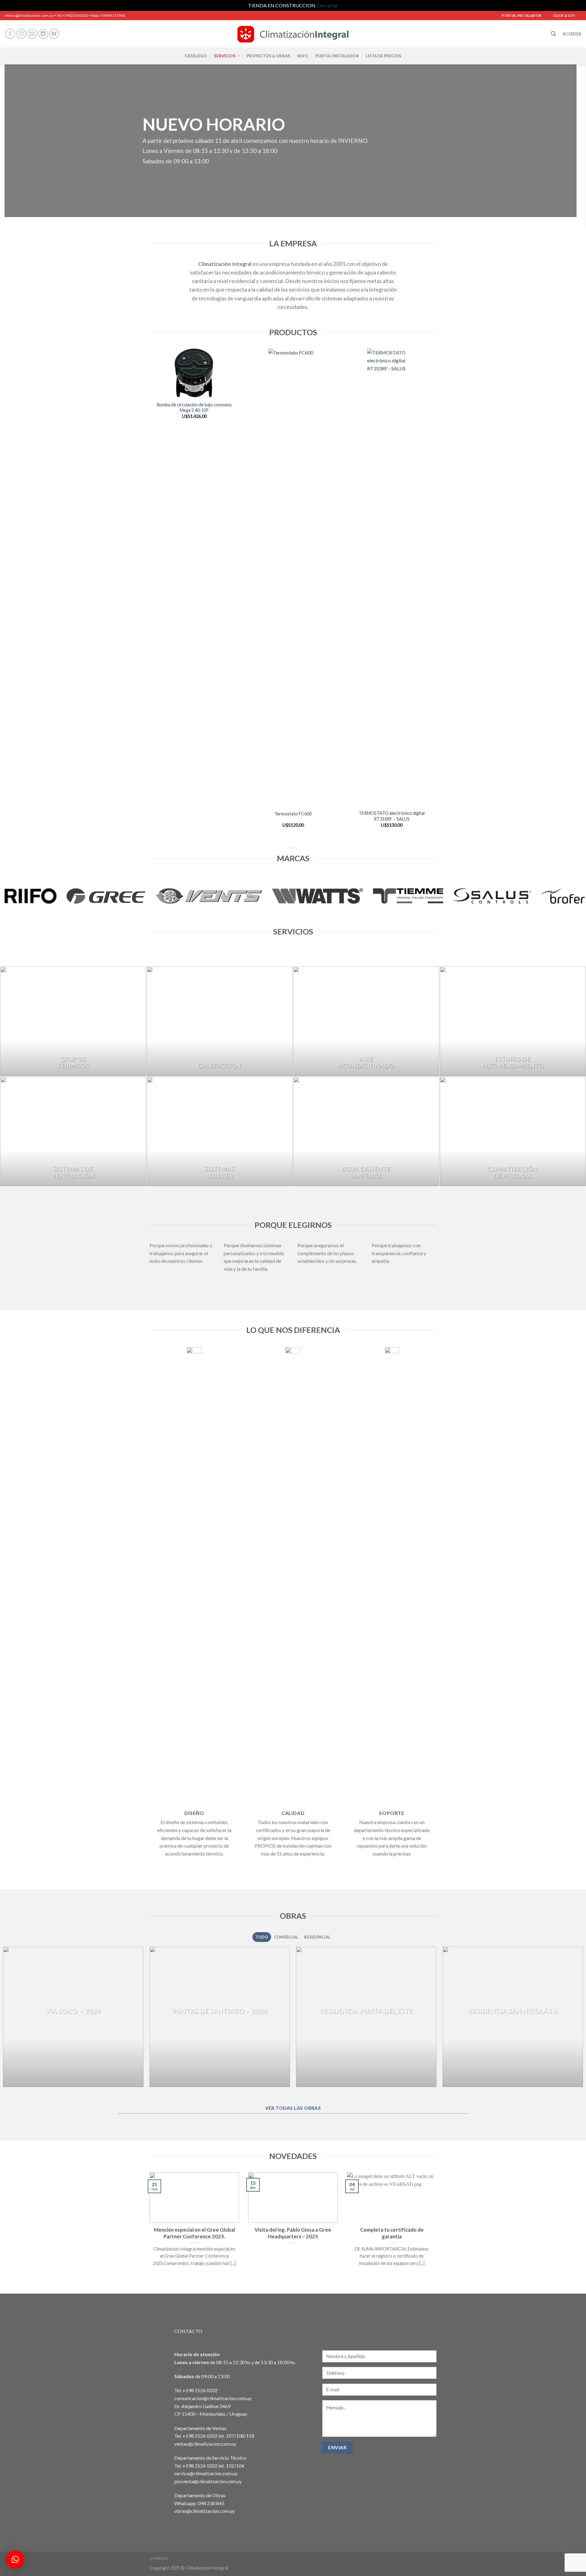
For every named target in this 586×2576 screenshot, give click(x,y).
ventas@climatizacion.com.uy (205, 2444)
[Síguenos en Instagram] (21, 34)
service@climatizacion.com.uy (206, 2473)
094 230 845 (211, 2503)
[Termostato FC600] (293, 578)
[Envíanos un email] (32, 34)
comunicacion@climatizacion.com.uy (213, 2398)
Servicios (225, 56)
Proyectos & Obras (268, 56)
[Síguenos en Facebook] (10, 34)
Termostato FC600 (293, 814)
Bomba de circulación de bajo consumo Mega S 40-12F (194, 408)
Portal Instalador (337, 56)
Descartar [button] (328, 5)
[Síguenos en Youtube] (54, 34)
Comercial (286, 1937)
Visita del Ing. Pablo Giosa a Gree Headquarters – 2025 (293, 2233)
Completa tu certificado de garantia (392, 2233)
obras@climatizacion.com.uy (204, 2511)
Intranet (159, 2558)
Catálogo (196, 56)
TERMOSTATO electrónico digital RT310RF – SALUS (392, 816)
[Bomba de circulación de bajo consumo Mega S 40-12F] (194, 373)
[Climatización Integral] (293, 34)
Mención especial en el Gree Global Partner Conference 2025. (194, 2233)
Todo (262, 1937)
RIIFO (303, 56)
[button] (15, 2560)
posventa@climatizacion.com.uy (208, 2481)
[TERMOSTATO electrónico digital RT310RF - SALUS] (392, 578)
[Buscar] (553, 34)
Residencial (317, 1937)
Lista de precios (383, 56)
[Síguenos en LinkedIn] (43, 34)
